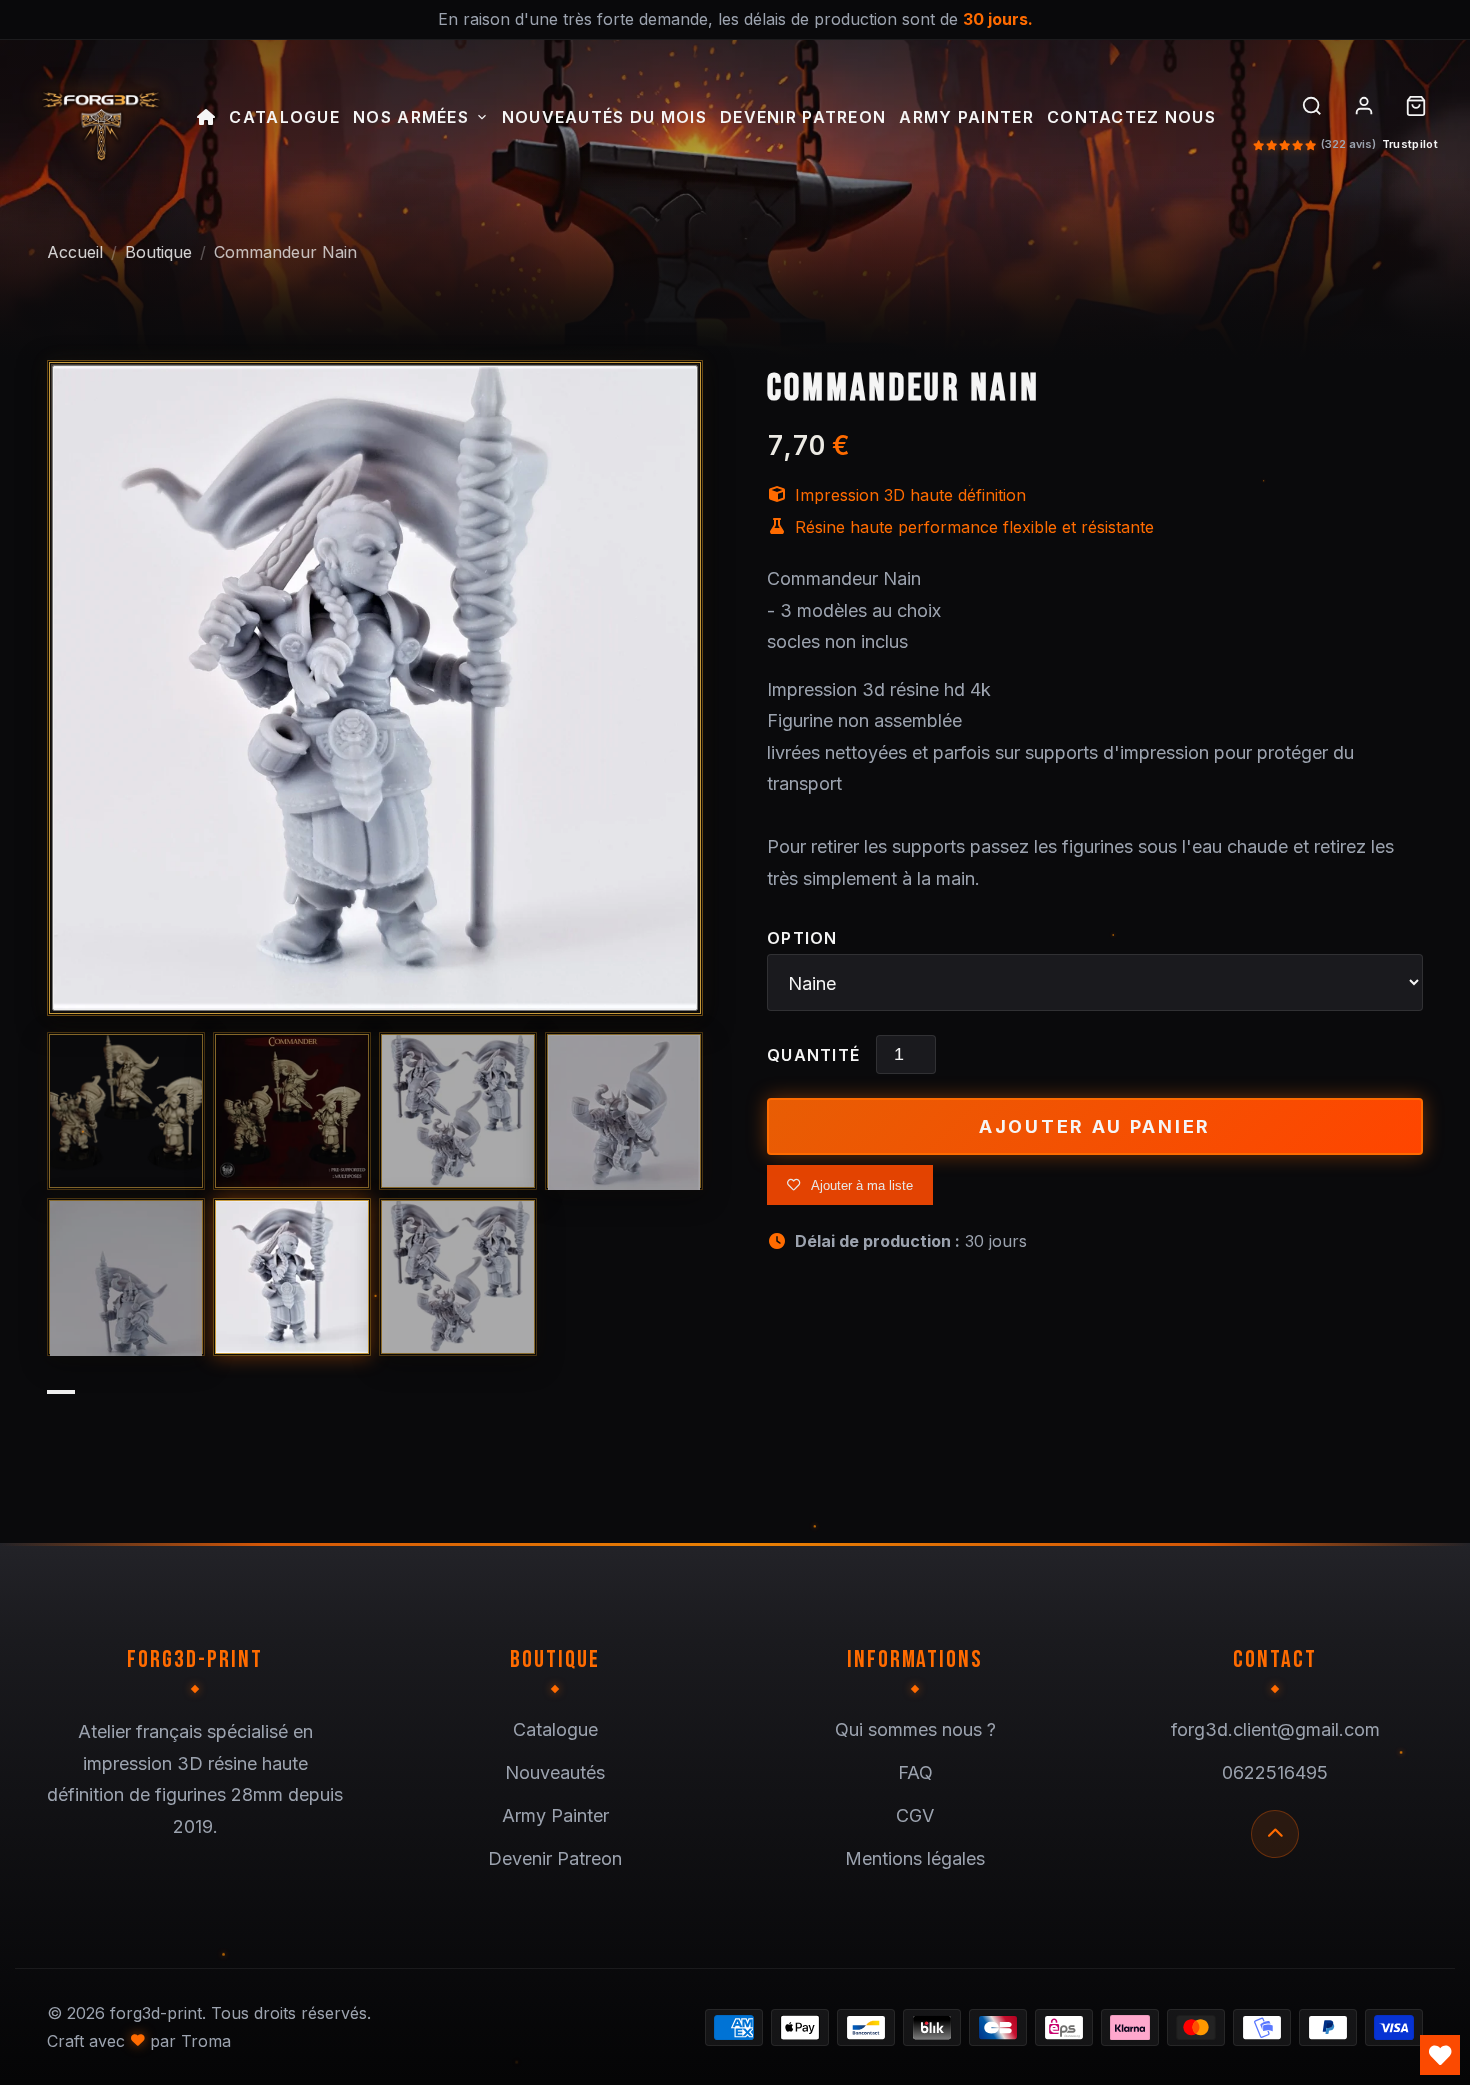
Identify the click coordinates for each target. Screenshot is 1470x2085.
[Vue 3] (458, 1111)
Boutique (158, 252)
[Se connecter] (1364, 106)
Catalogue (284, 118)
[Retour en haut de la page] (1275, 1834)
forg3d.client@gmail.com (1275, 1729)
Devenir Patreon (803, 118)
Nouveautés (555, 1772)
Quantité (813, 1055)
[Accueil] (206, 120)
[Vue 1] (126, 1111)
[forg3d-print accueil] (100, 120)
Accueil (75, 252)
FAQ (915, 1772)
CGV (915, 1815)
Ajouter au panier (1095, 1126)
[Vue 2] (292, 1111)
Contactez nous (1131, 118)
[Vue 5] (126, 1277)
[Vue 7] (458, 1277)
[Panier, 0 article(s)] (1416, 106)
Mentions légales (915, 1858)
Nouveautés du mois (604, 118)
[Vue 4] (624, 1111)
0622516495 (1275, 1772)
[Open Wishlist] (1440, 2055)
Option (802, 938)
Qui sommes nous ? (915, 1729)
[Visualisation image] (375, 688)
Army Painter (966, 118)
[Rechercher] (1312, 106)
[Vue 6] (292, 1277)
